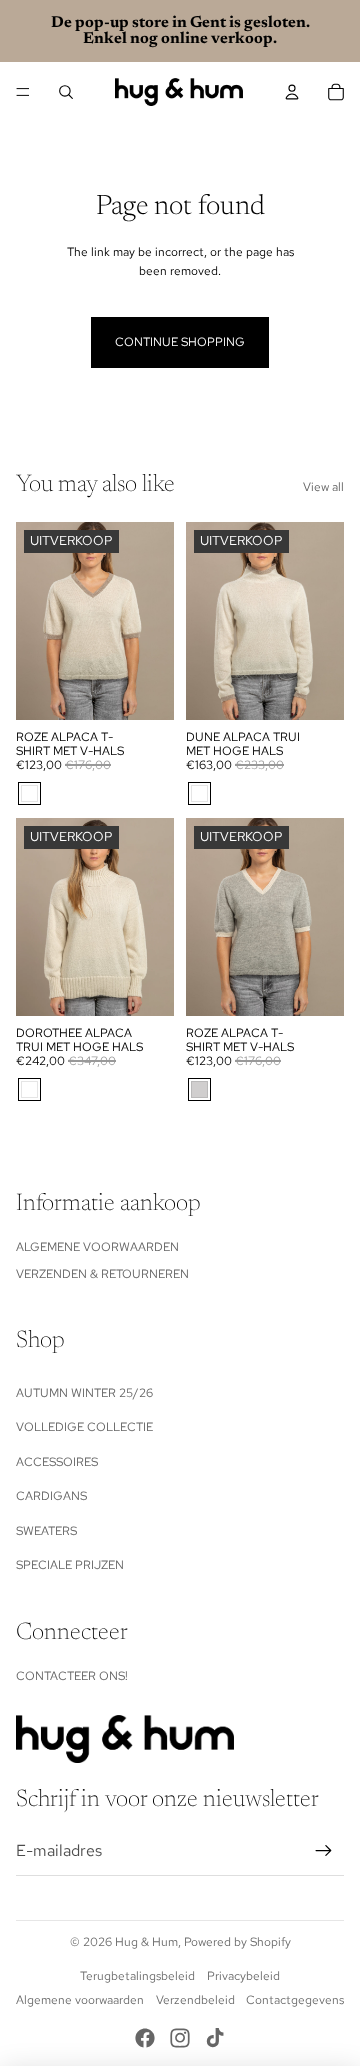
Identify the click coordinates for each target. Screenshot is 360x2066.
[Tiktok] (215, 2038)
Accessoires (57, 1462)
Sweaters (46, 1531)
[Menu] (23, 92)
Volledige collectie (84, 1427)
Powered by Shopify (237, 1942)
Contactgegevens (295, 2000)
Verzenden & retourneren (102, 1274)
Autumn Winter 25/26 (84, 1393)
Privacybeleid (243, 1976)
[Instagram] (180, 2038)
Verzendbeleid (195, 2000)
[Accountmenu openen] (292, 92)
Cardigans (51, 1496)
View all (323, 487)
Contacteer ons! (72, 1676)
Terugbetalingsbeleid (137, 1976)
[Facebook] (145, 2038)
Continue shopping (180, 342)
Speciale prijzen (70, 1565)
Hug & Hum (146, 1942)
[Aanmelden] (324, 1851)
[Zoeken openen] (66, 92)
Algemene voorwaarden (97, 1247)
